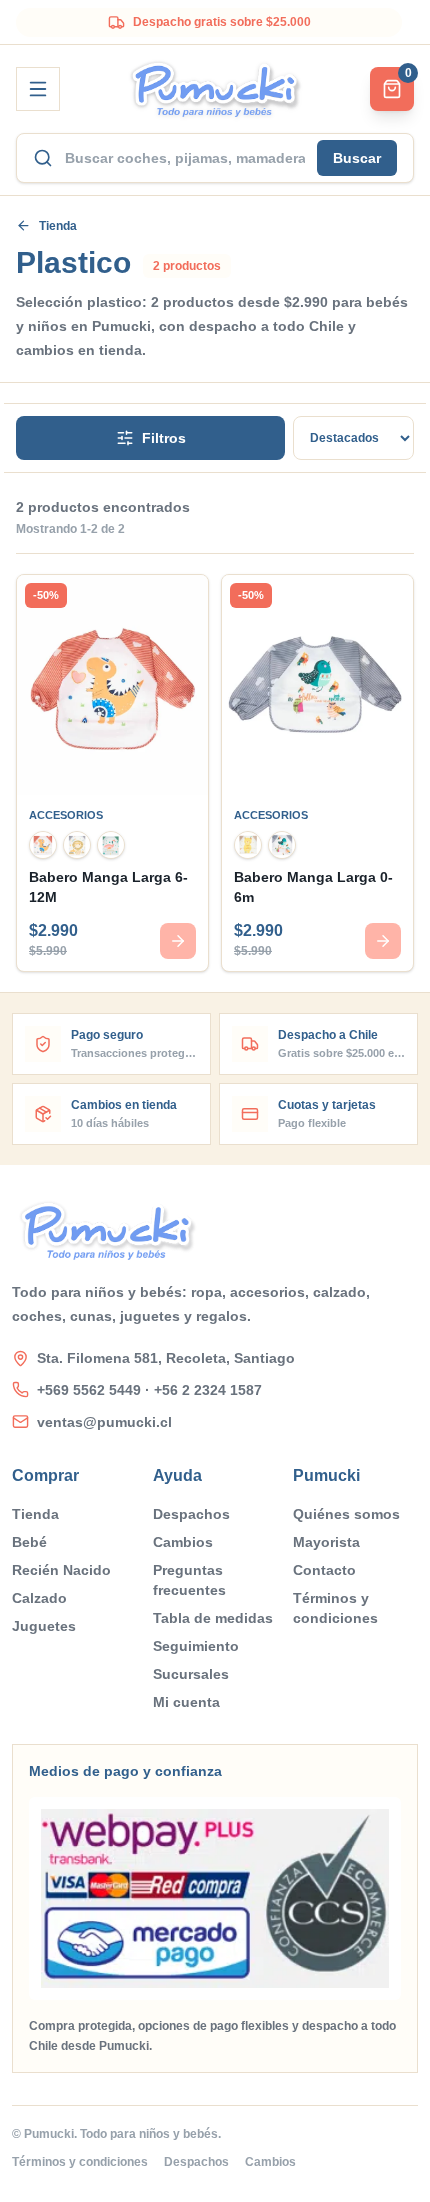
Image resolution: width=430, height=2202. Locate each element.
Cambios (183, 1542)
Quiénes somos (346, 1514)
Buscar (357, 158)
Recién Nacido (61, 1570)
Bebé (29, 1542)
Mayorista (326, 1542)
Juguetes (44, 1626)
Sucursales (191, 1674)
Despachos (191, 1514)
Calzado (39, 1598)
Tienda (58, 226)
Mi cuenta (186, 1702)
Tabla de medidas (213, 1618)
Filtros (164, 438)
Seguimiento (196, 1646)
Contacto (324, 1570)
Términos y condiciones (335, 1608)
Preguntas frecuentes (189, 1580)
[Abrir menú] (38, 89)
